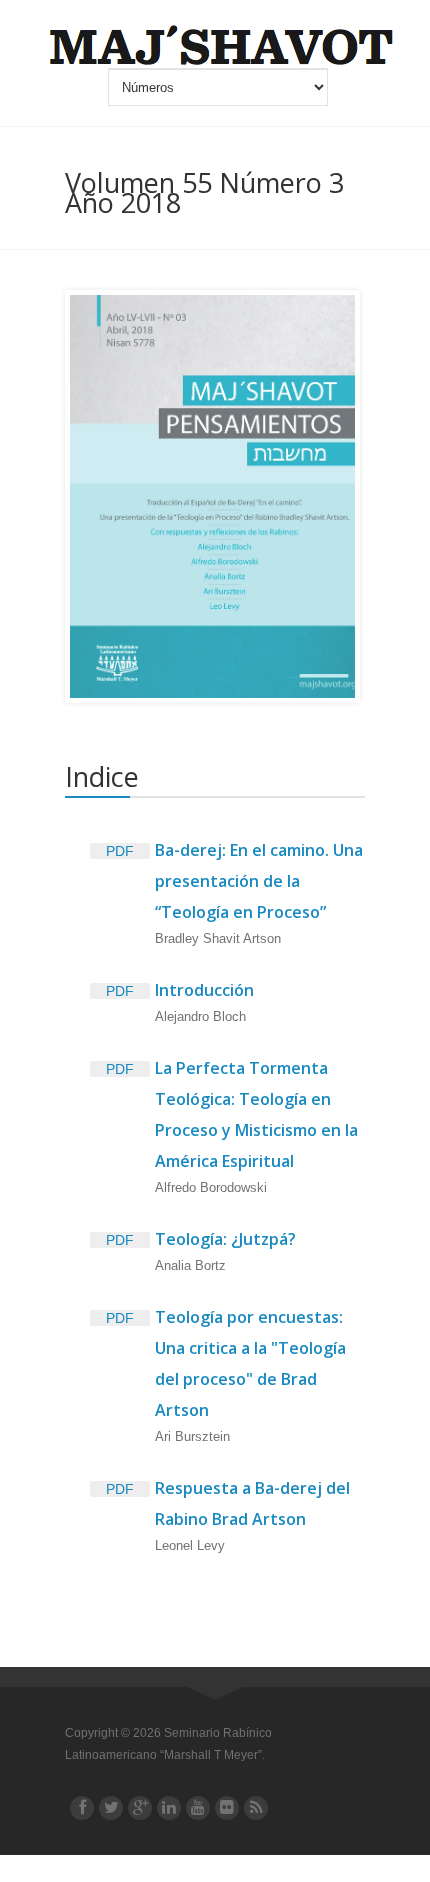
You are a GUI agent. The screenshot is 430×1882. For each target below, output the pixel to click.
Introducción (204, 990)
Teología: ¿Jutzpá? (225, 1239)
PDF (120, 851)
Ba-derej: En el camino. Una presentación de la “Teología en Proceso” (259, 881)
